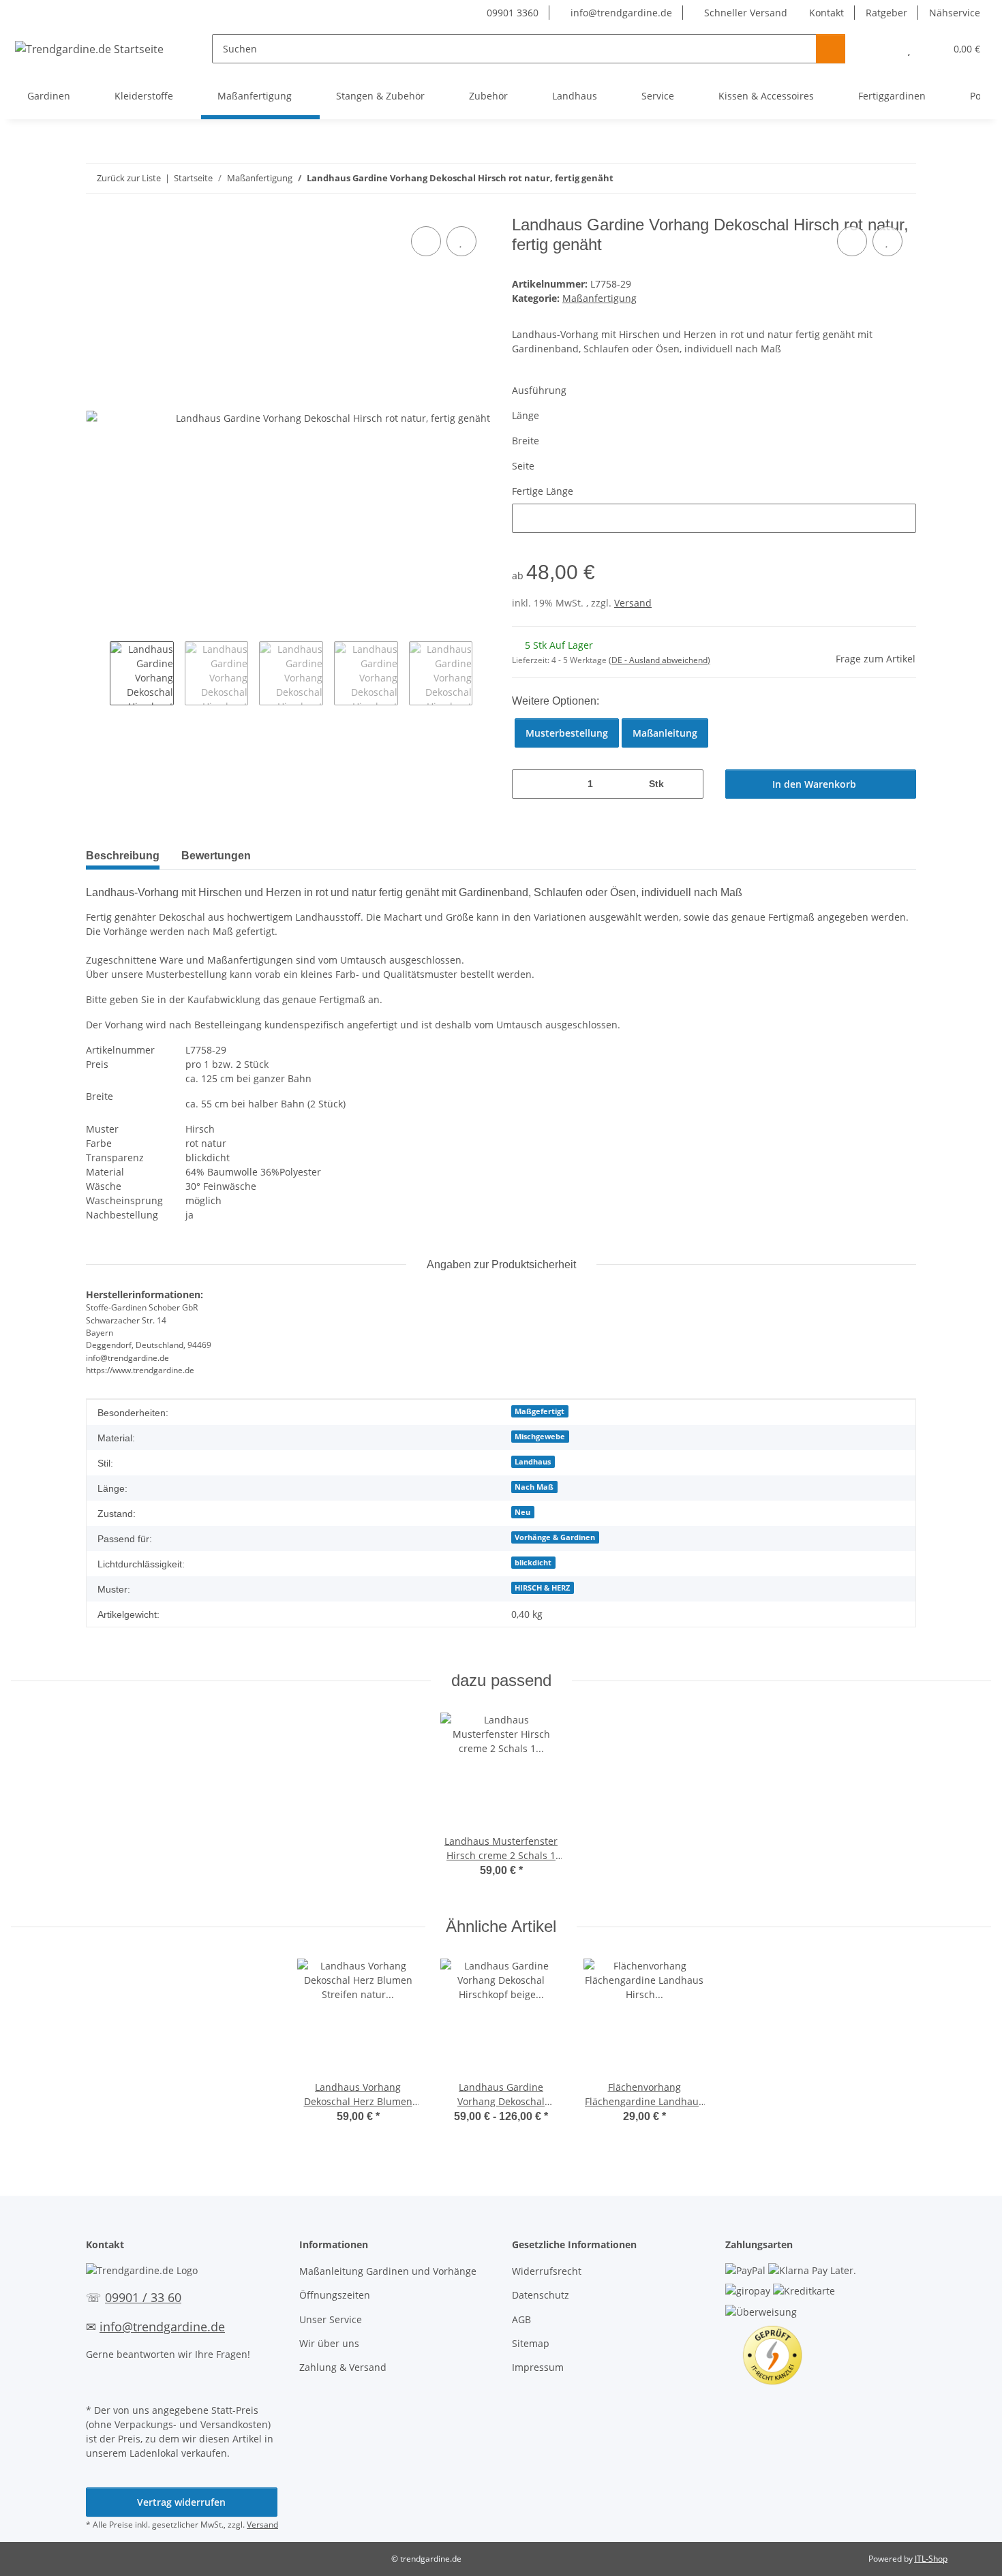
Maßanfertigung (599, 298)
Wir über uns (329, 2343)
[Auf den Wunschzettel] (461, 241)
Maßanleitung (665, 733)
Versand (633, 603)
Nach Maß (534, 1487)
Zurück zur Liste (129, 178)
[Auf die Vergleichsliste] (426, 241)
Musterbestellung (567, 733)
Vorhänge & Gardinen (555, 1537)
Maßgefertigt (540, 1411)
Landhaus (533, 1462)
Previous (98, 673)
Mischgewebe (540, 1437)
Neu (522, 1512)
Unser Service (331, 2319)
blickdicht (533, 1563)
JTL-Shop (931, 2559)
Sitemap (531, 2343)
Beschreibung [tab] (123, 856)
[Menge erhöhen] (688, 784)
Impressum (538, 2367)
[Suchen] (831, 49)
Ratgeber (886, 13)
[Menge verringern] (527, 784)
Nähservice (955, 13)
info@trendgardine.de (620, 13)
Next (484, 673)
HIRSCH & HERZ (542, 1588)
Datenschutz (541, 2295)
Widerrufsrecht (547, 2271)
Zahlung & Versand (343, 2367)
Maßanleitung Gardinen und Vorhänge (388, 2271)
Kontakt (826, 13)
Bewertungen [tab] (216, 856)
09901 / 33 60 (143, 2297)
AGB (521, 2319)
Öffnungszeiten (335, 2295)
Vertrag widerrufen (181, 2502)
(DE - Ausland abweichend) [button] (659, 660)
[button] (882, 49)
